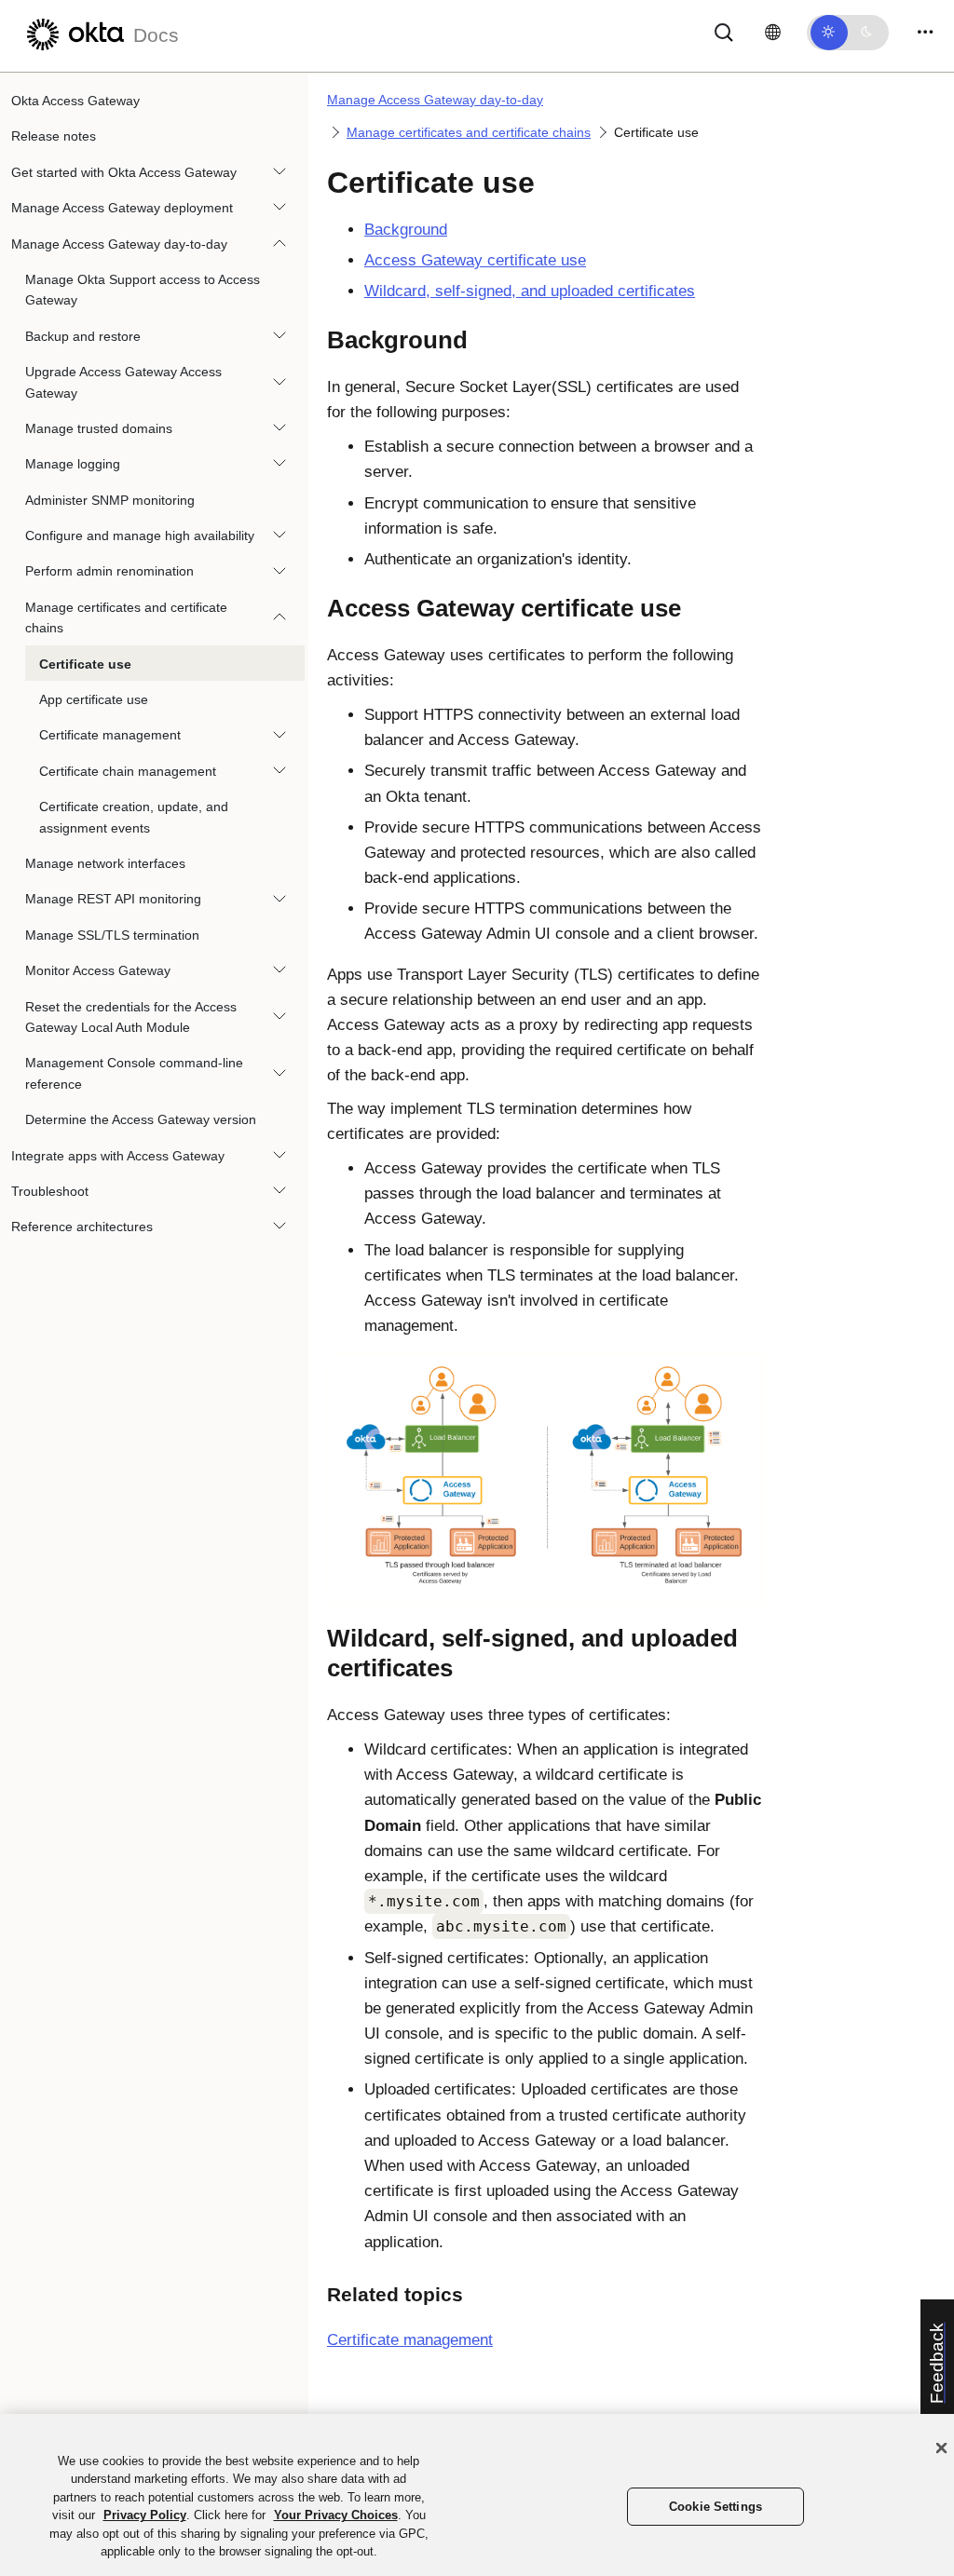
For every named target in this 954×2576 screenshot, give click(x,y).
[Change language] (773, 33)
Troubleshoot (50, 1191)
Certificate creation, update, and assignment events (134, 817)
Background (406, 230)
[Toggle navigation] (925, 32)
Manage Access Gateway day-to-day (119, 244)
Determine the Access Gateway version (141, 1119)
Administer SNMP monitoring (110, 500)
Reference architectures (82, 1227)
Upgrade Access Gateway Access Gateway (123, 382)
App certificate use (94, 699)
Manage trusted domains (99, 428)
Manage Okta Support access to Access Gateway (143, 290)
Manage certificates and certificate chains (126, 617)
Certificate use (85, 664)
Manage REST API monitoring (113, 899)
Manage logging (73, 464)
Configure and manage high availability (140, 536)
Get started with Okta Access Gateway (124, 172)
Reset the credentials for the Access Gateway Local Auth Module (131, 1017)
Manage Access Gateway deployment (122, 208)
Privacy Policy (145, 2515)
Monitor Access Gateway (98, 970)
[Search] (724, 31)
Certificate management (110, 735)
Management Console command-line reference (134, 1073)
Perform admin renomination (109, 571)
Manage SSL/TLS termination (112, 935)
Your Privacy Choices (336, 2515)
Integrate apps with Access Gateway (118, 1156)
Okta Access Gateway (75, 101)
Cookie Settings (715, 2507)
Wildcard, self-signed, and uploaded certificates (530, 291)
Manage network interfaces (105, 863)
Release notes (54, 136)
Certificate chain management (128, 771)
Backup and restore (83, 336)
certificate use (475, 260)
